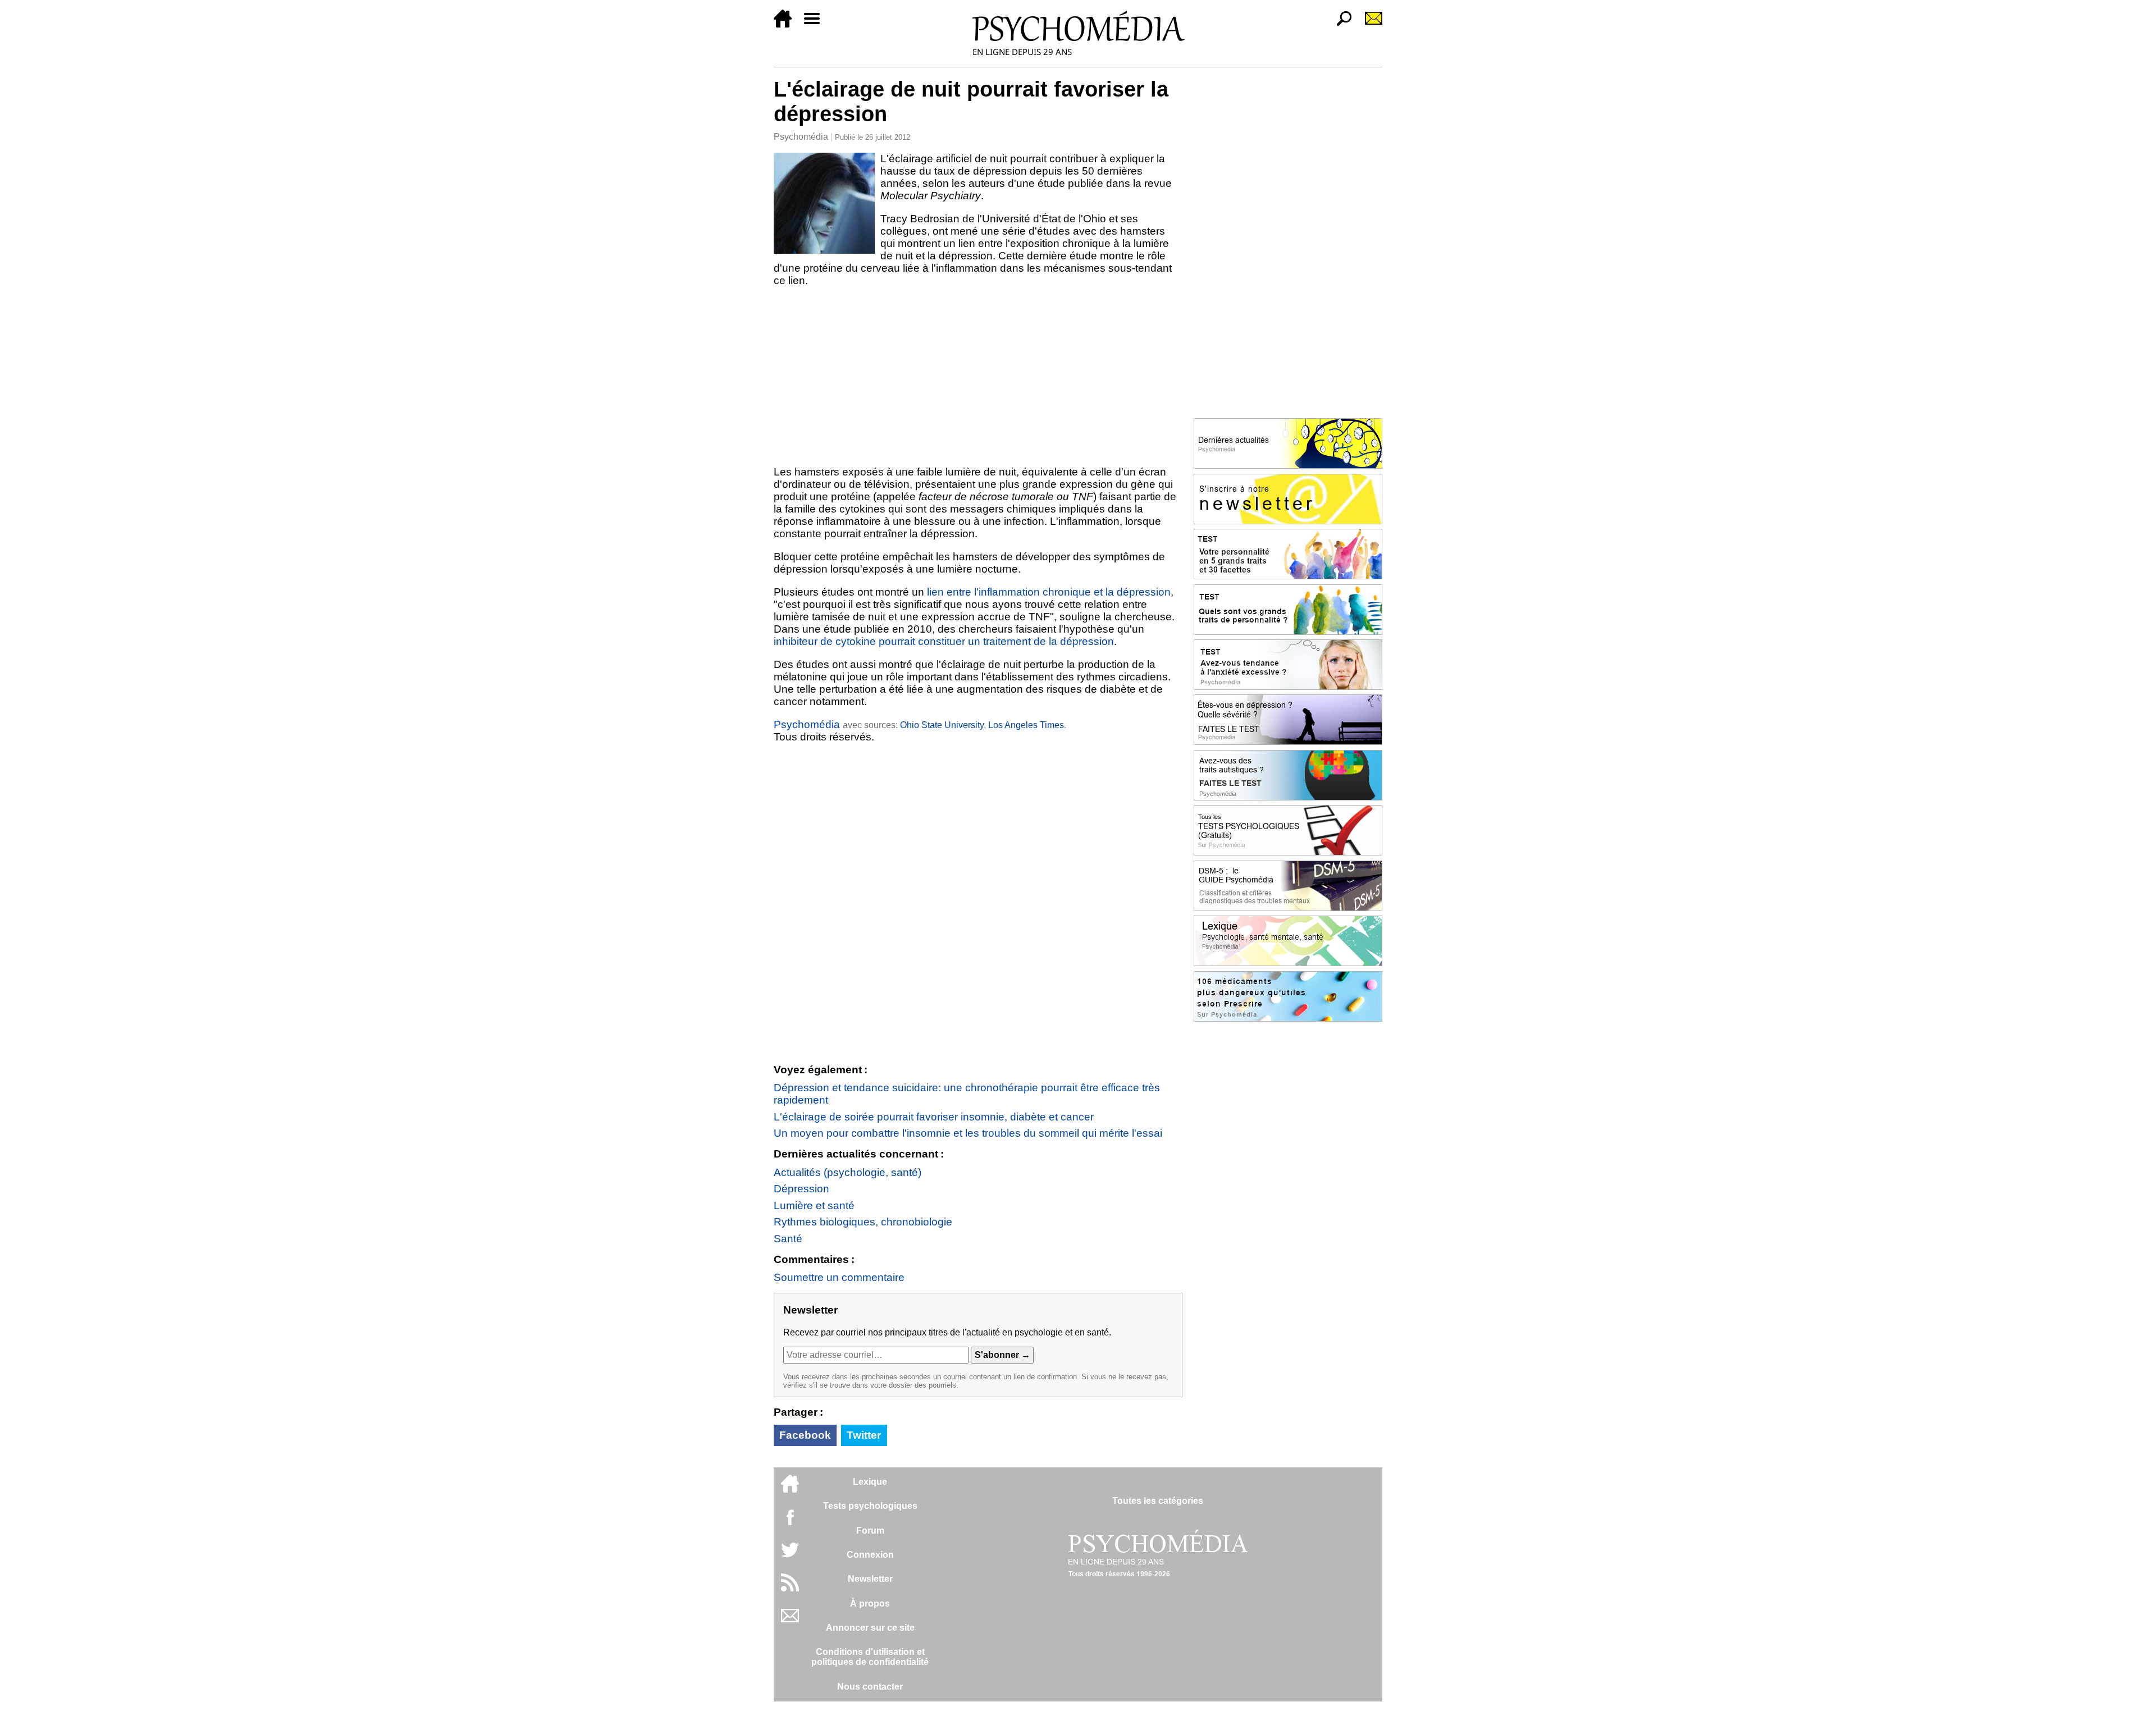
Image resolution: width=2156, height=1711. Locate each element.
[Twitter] (790, 1556)
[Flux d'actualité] (790, 1588)
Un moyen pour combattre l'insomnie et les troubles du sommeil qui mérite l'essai (968, 1133)
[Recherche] (1340, 24)
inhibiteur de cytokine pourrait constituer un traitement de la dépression (944, 641)
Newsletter (870, 1579)
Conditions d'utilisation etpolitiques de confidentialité (870, 1657)
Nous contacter (870, 1687)
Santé (788, 1239)
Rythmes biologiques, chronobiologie (863, 1222)
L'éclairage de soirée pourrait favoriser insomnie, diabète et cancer (934, 1117)
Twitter (864, 1435)
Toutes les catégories (1158, 1501)
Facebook (805, 1435)
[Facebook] (790, 1523)
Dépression (801, 1189)
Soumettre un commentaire (839, 1277)
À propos (870, 1604)
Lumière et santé (814, 1206)
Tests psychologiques (870, 1506)
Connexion (870, 1555)
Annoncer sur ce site (870, 1628)
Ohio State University (942, 725)
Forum (870, 1531)
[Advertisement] (978, 376)
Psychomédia (801, 137)
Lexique (870, 1482)
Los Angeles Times (1026, 725)
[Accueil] (787, 24)
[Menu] (816, 24)
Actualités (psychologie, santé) (848, 1172)
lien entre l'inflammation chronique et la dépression (1049, 592)
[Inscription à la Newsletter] (1369, 24)
